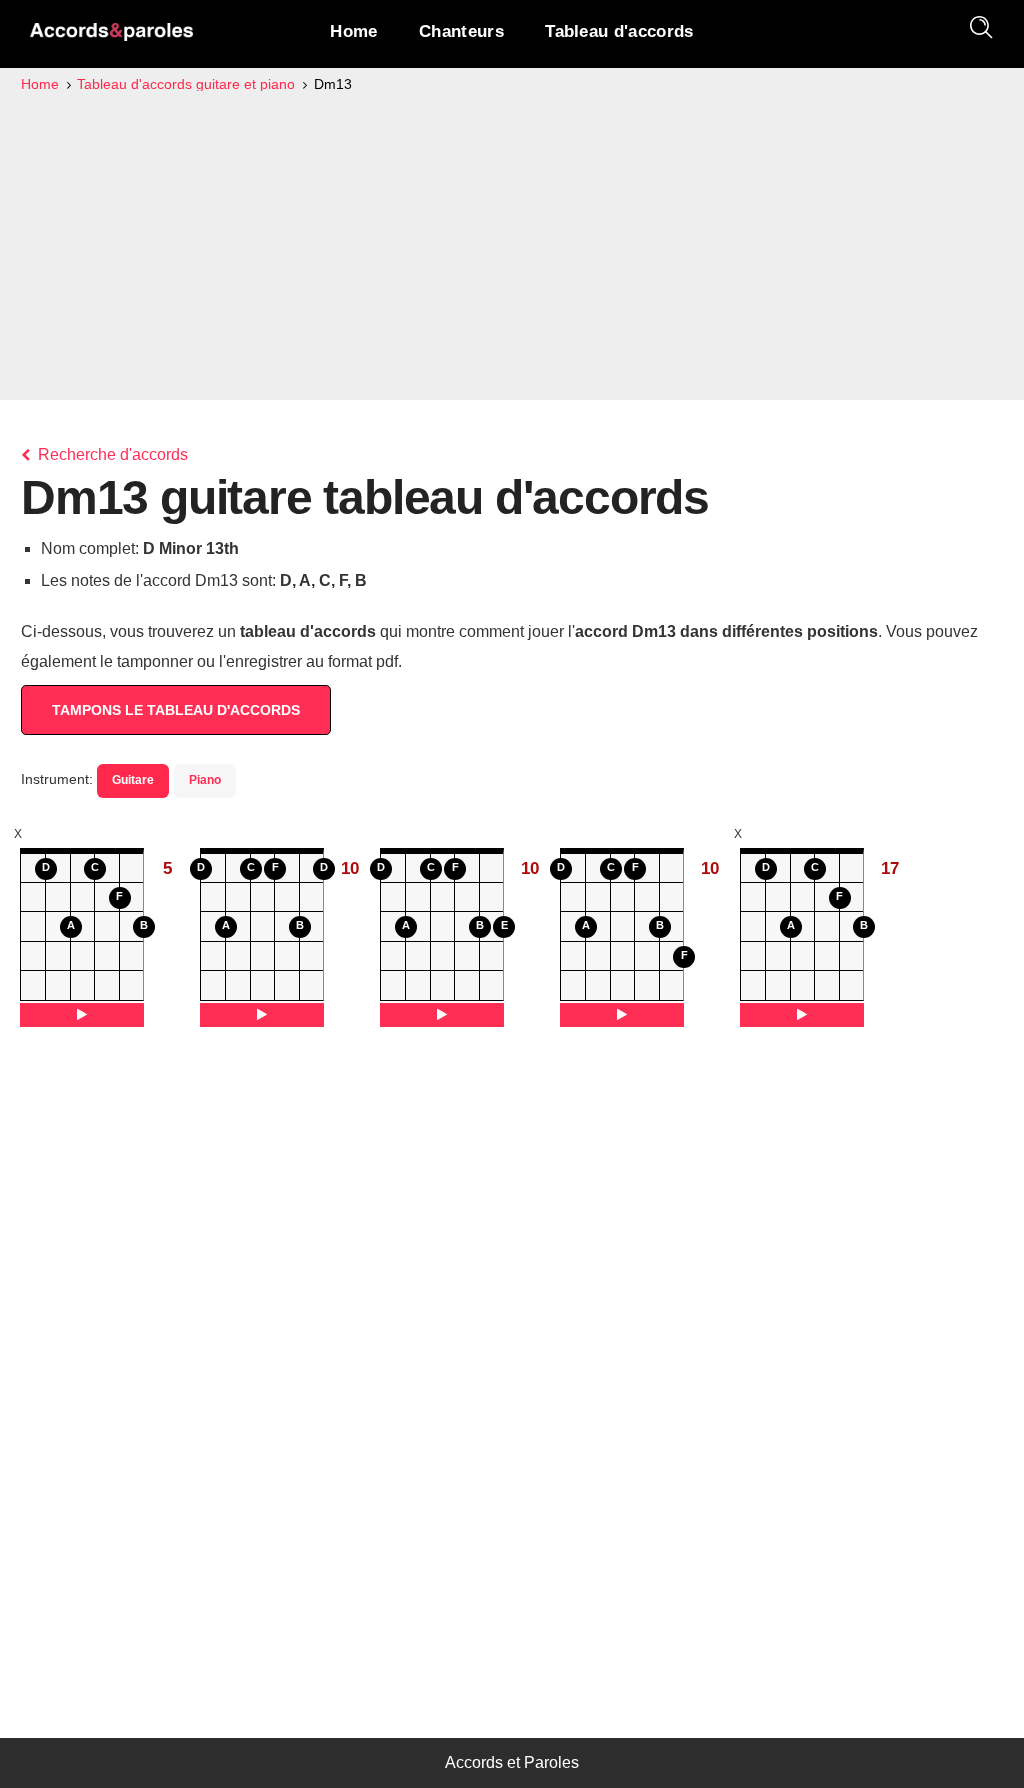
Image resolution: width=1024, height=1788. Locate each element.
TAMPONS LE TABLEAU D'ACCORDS (176, 710)
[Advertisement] (512, 246)
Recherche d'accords (111, 454)
